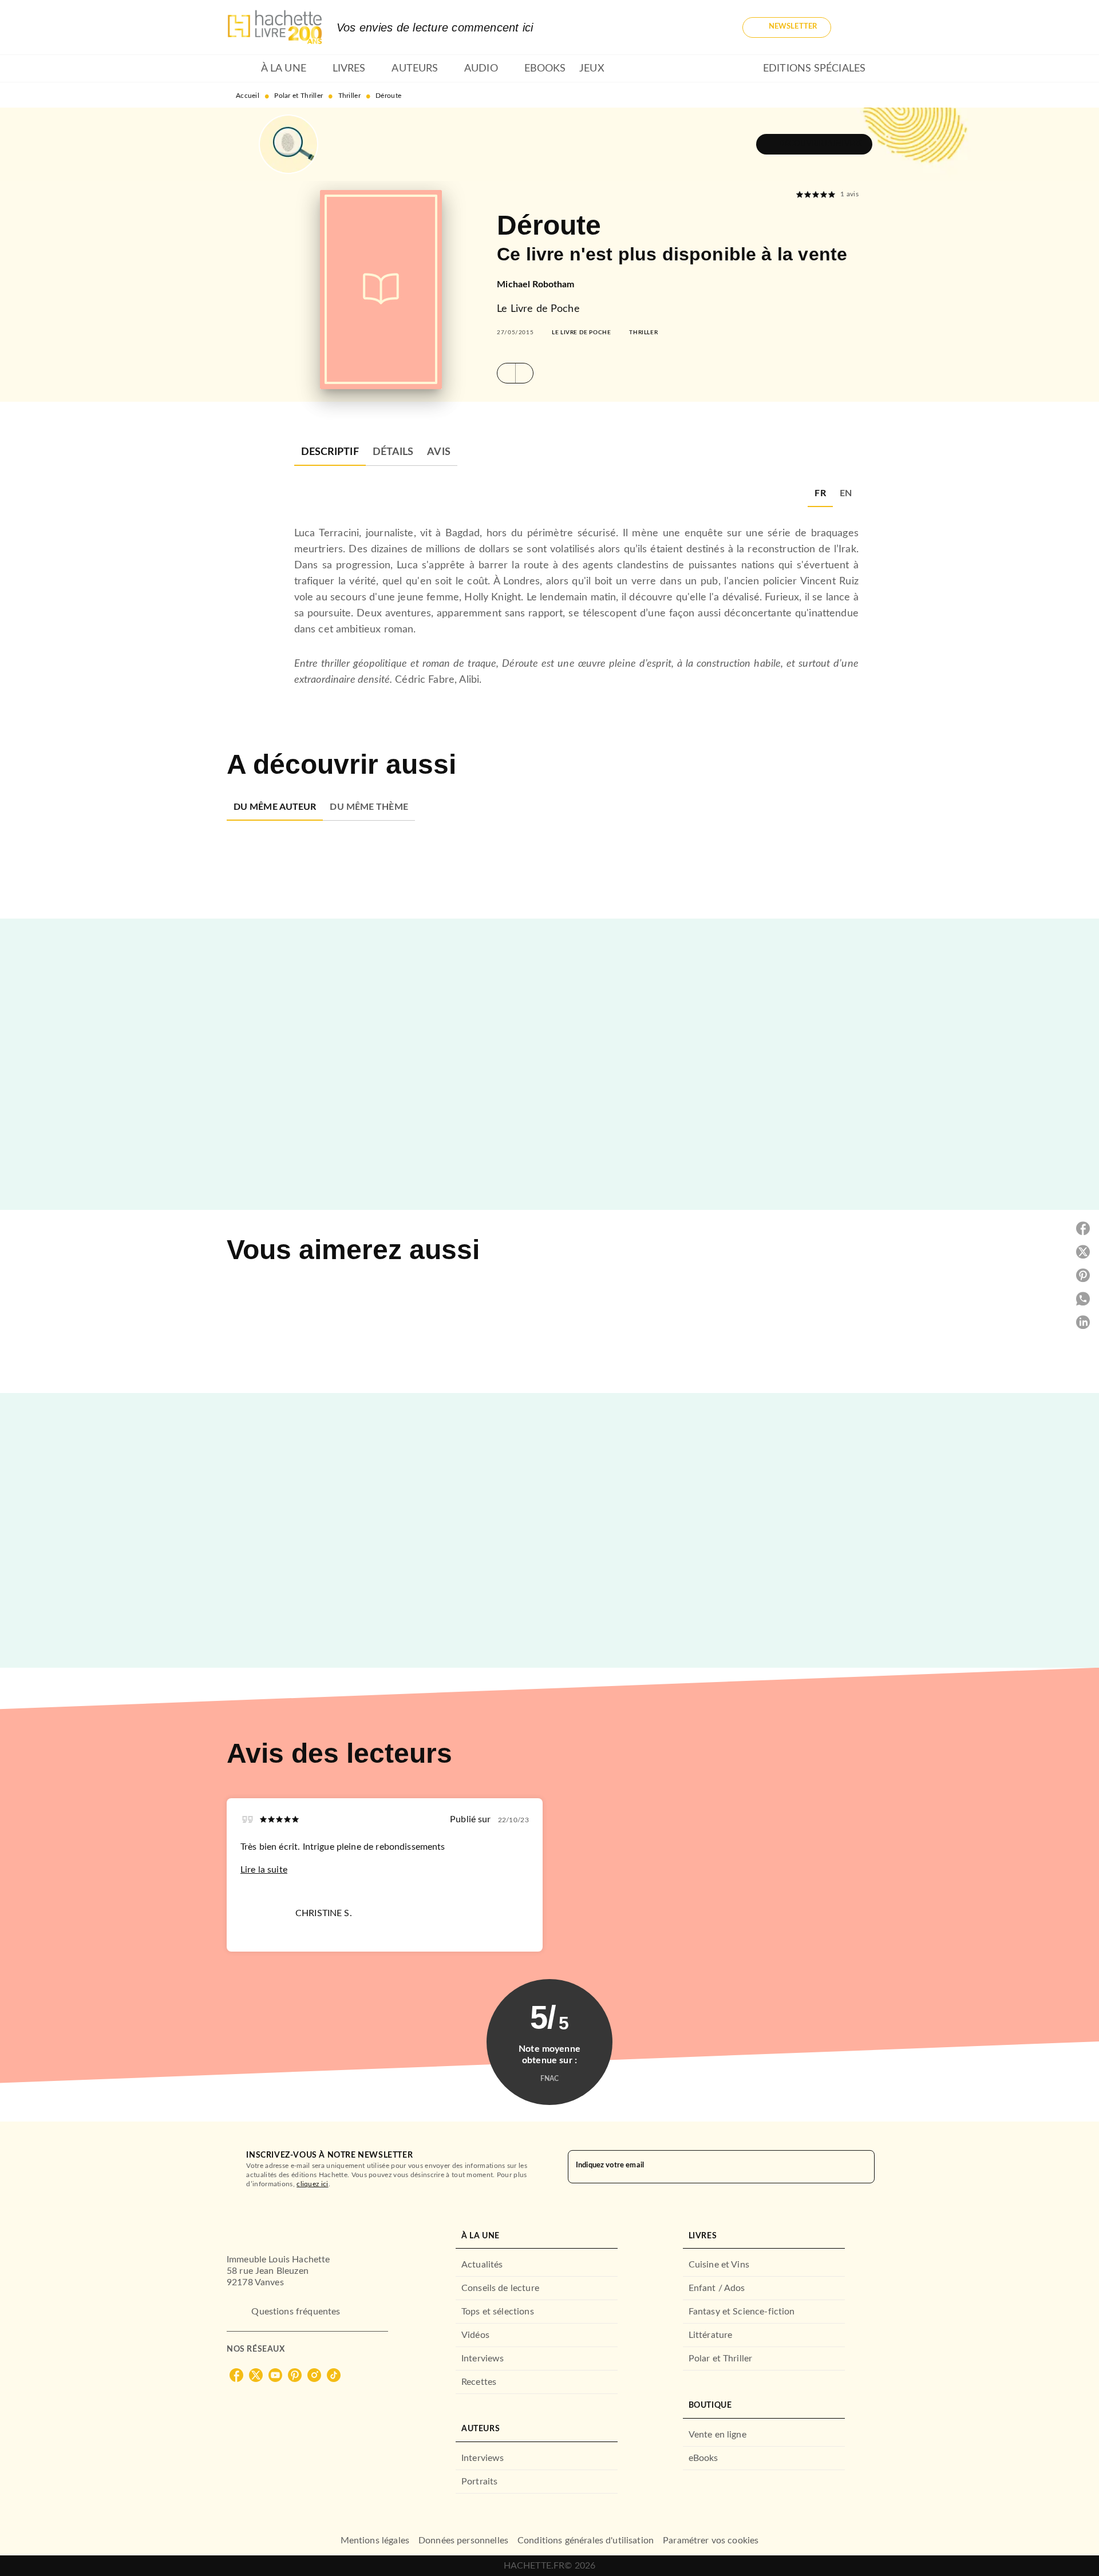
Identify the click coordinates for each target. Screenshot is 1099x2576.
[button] (787, 27)
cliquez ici (312, 2184)
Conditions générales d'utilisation (586, 2541)
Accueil (248, 96)
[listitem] (236, 2375)
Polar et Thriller (299, 96)
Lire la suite (264, 1870)
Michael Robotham (535, 284)
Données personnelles (463, 2541)
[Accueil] (275, 27)
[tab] (240, 69)
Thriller (349, 96)
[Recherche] (859, 27)
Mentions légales (375, 2541)
